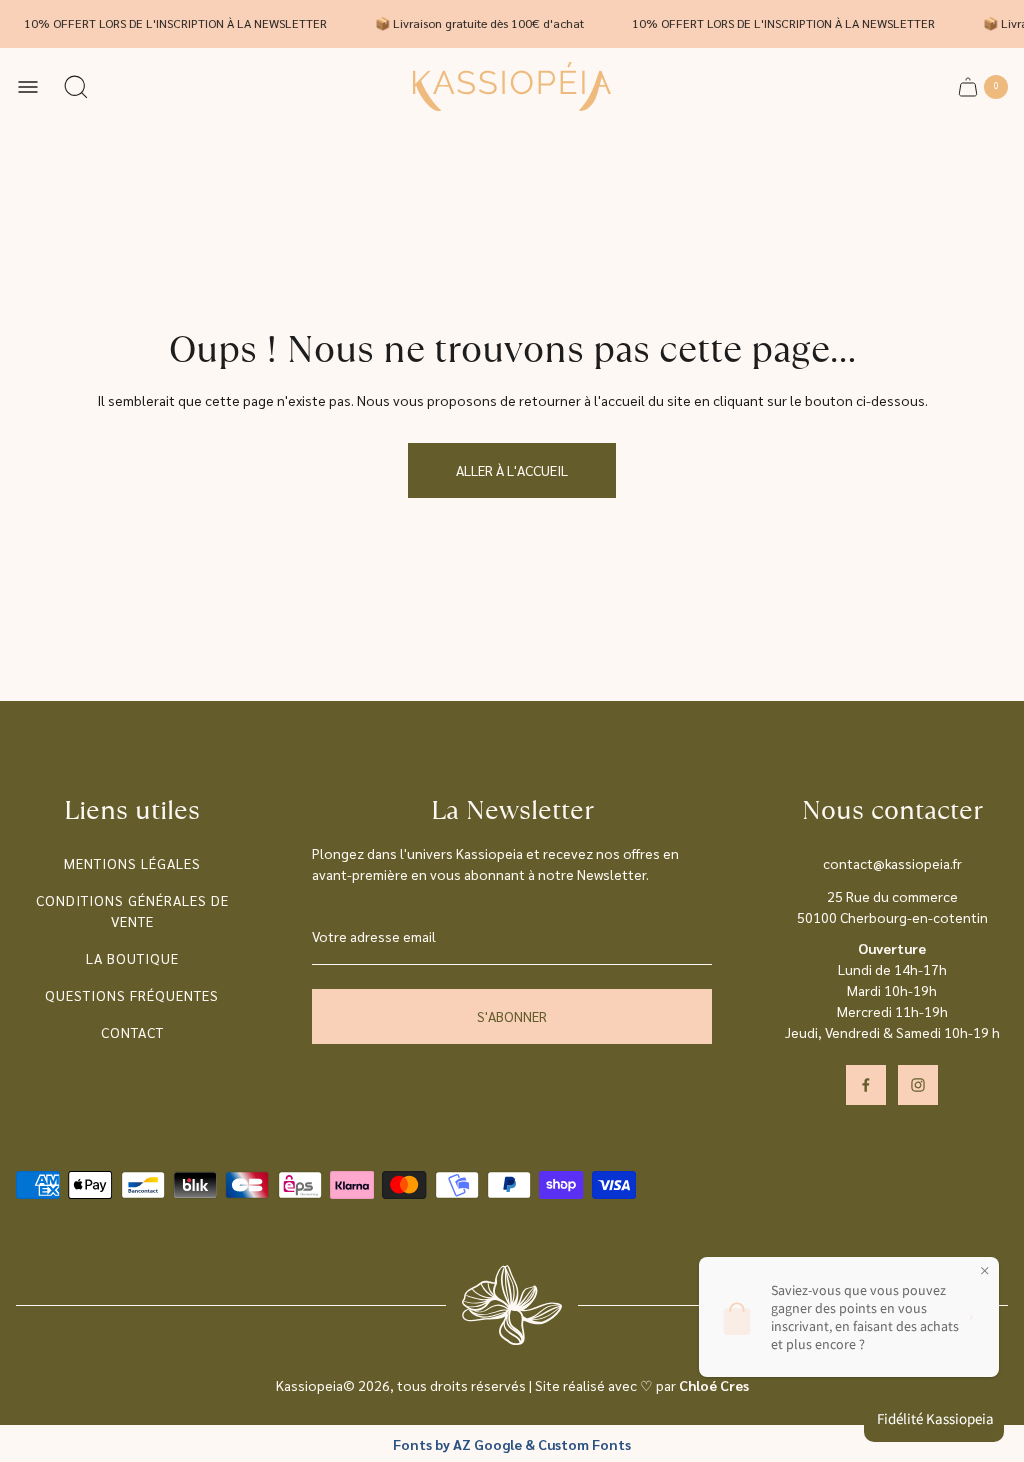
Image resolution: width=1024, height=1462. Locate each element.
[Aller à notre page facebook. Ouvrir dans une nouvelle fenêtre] (866, 1085)
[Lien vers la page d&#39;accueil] (512, 1305)
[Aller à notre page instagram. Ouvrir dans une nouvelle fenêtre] (918, 1085)
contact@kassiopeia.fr (892, 863)
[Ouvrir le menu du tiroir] (28, 87)
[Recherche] (76, 87)
